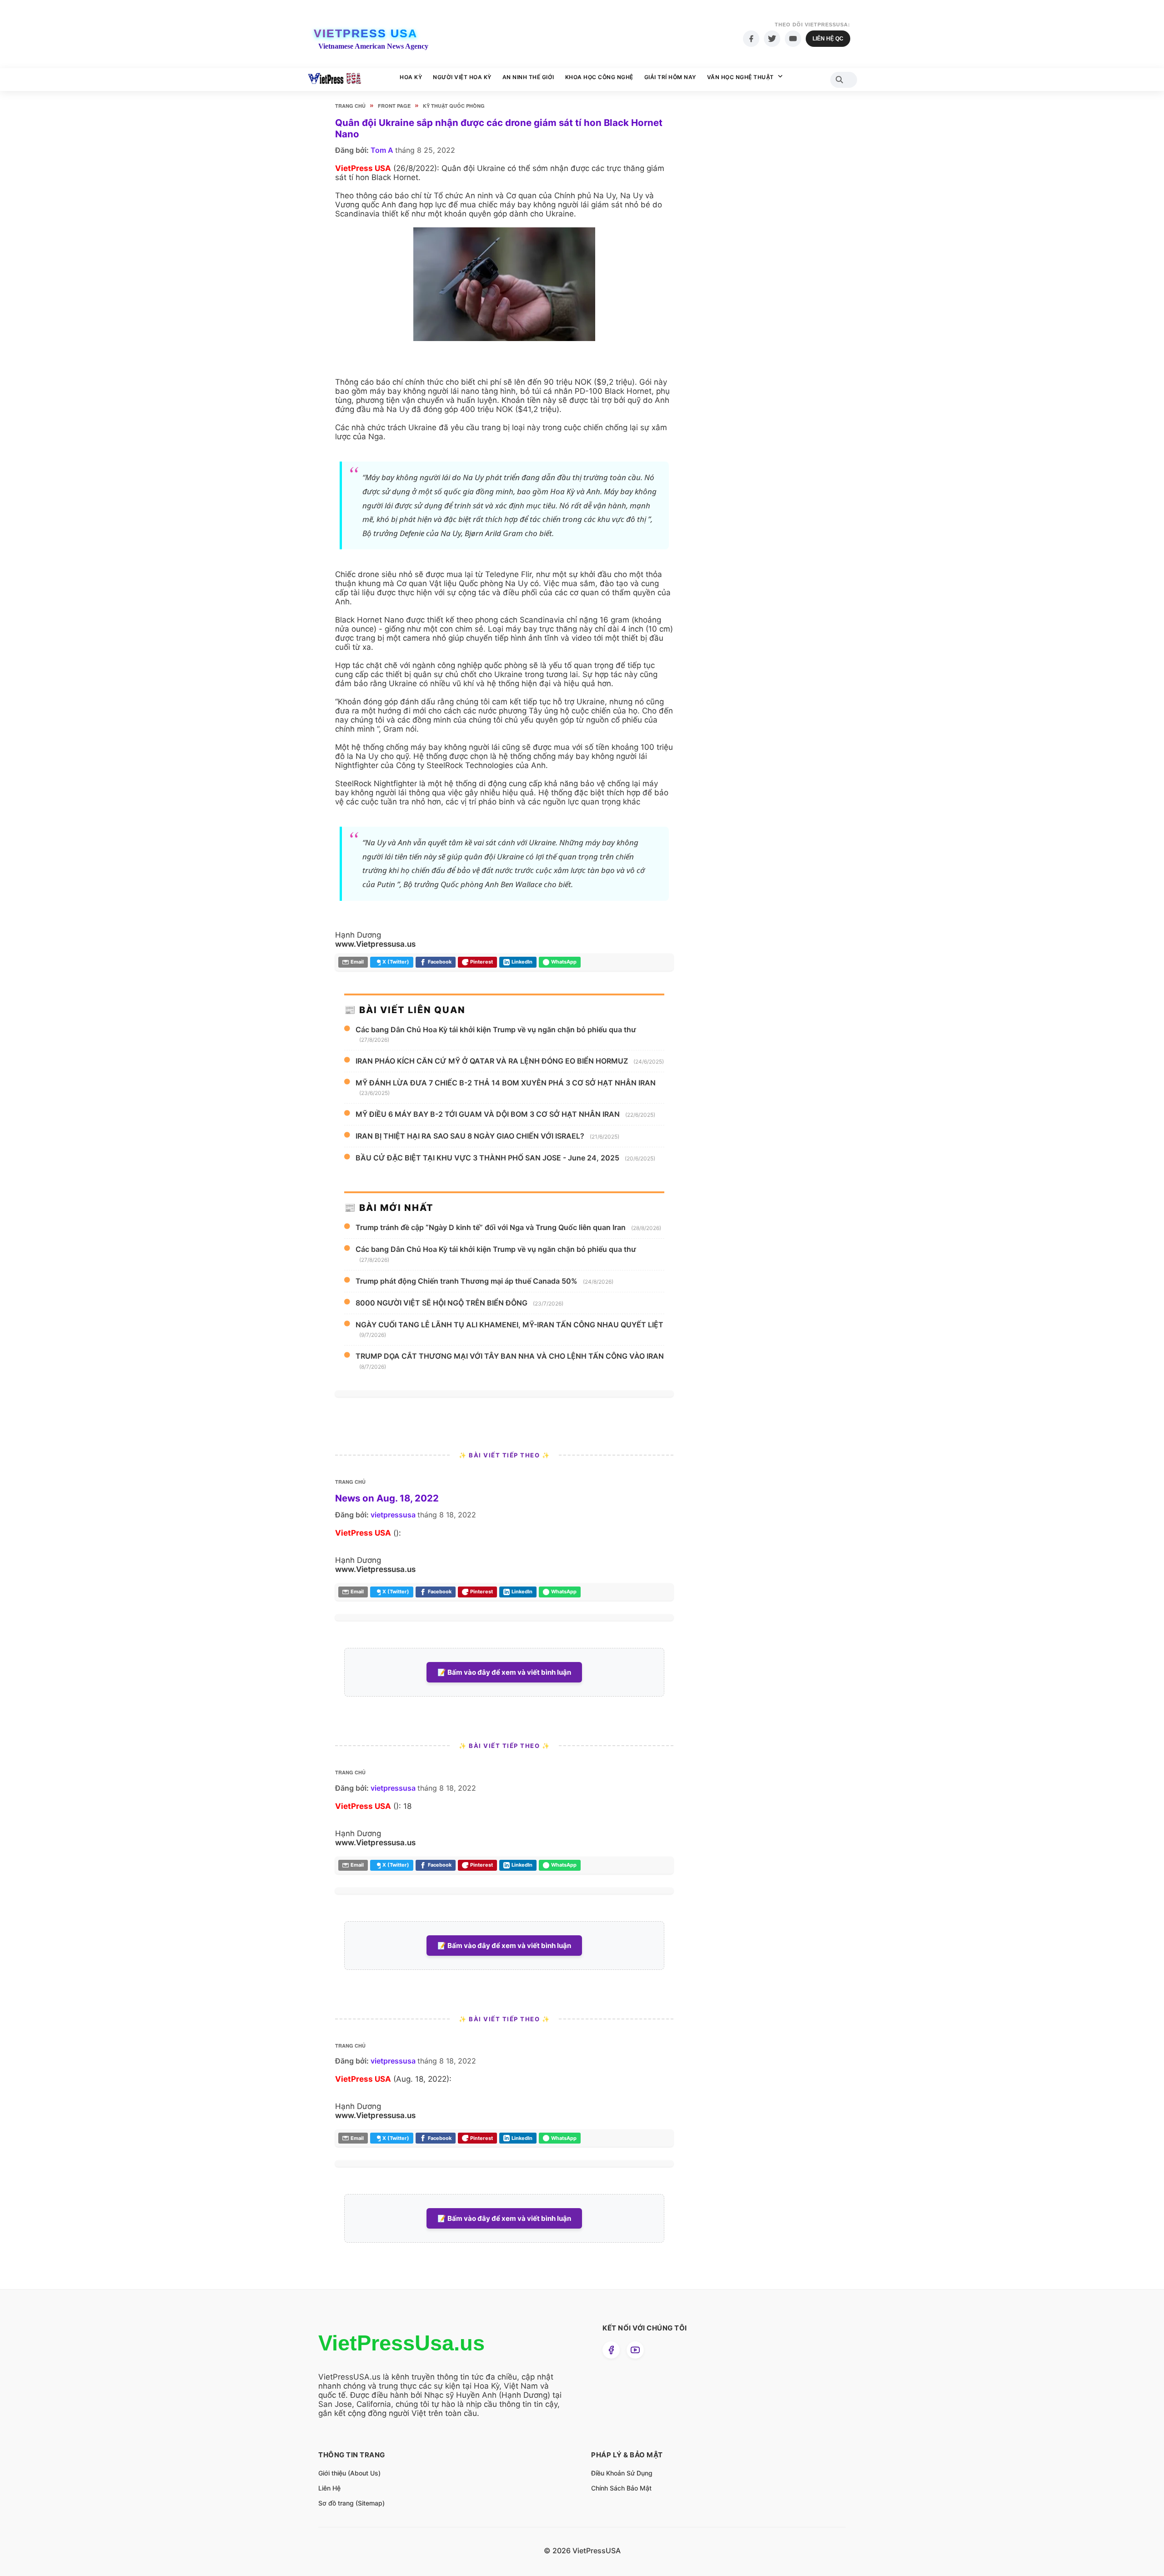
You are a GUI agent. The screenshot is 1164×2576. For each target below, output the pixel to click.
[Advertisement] (753, 273)
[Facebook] (751, 39)
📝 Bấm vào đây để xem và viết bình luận (504, 1672)
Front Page (394, 106)
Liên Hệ (329, 2488)
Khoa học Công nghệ (599, 77)
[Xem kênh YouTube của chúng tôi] (635, 2350)
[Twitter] (772, 39)
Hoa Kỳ (411, 77)
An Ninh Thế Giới (528, 77)
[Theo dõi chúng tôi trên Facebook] (611, 2350)
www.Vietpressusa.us (375, 944)
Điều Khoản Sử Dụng (622, 2473)
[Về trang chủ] (334, 80)
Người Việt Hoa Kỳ (462, 77)
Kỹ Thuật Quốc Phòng (454, 106)
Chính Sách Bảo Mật (621, 2488)
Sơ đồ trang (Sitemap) (351, 2503)
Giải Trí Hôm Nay (670, 77)
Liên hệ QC (828, 39)
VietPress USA (366, 33)
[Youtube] (793, 39)
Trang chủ (350, 106)
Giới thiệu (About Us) (349, 2473)
